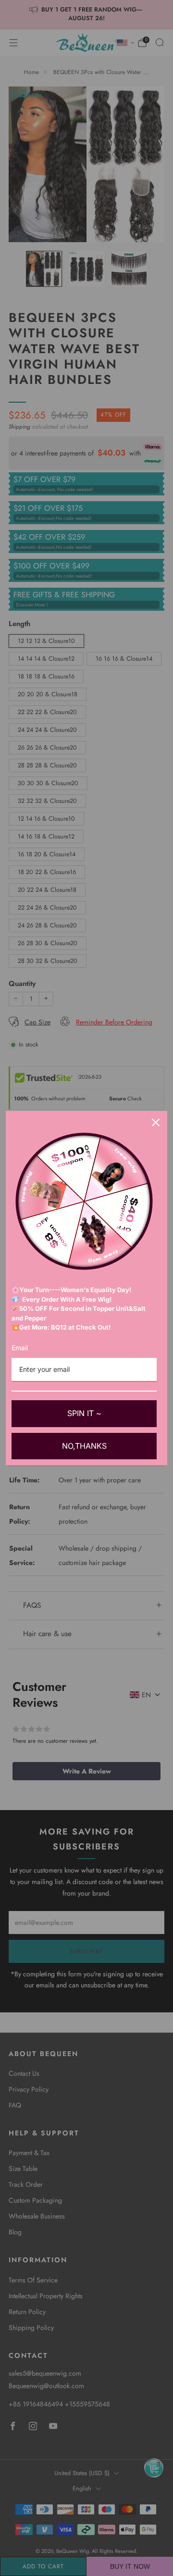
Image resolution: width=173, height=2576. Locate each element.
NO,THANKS (84, 1446)
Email (20, 1348)
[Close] (156, 1122)
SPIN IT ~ (84, 1413)
